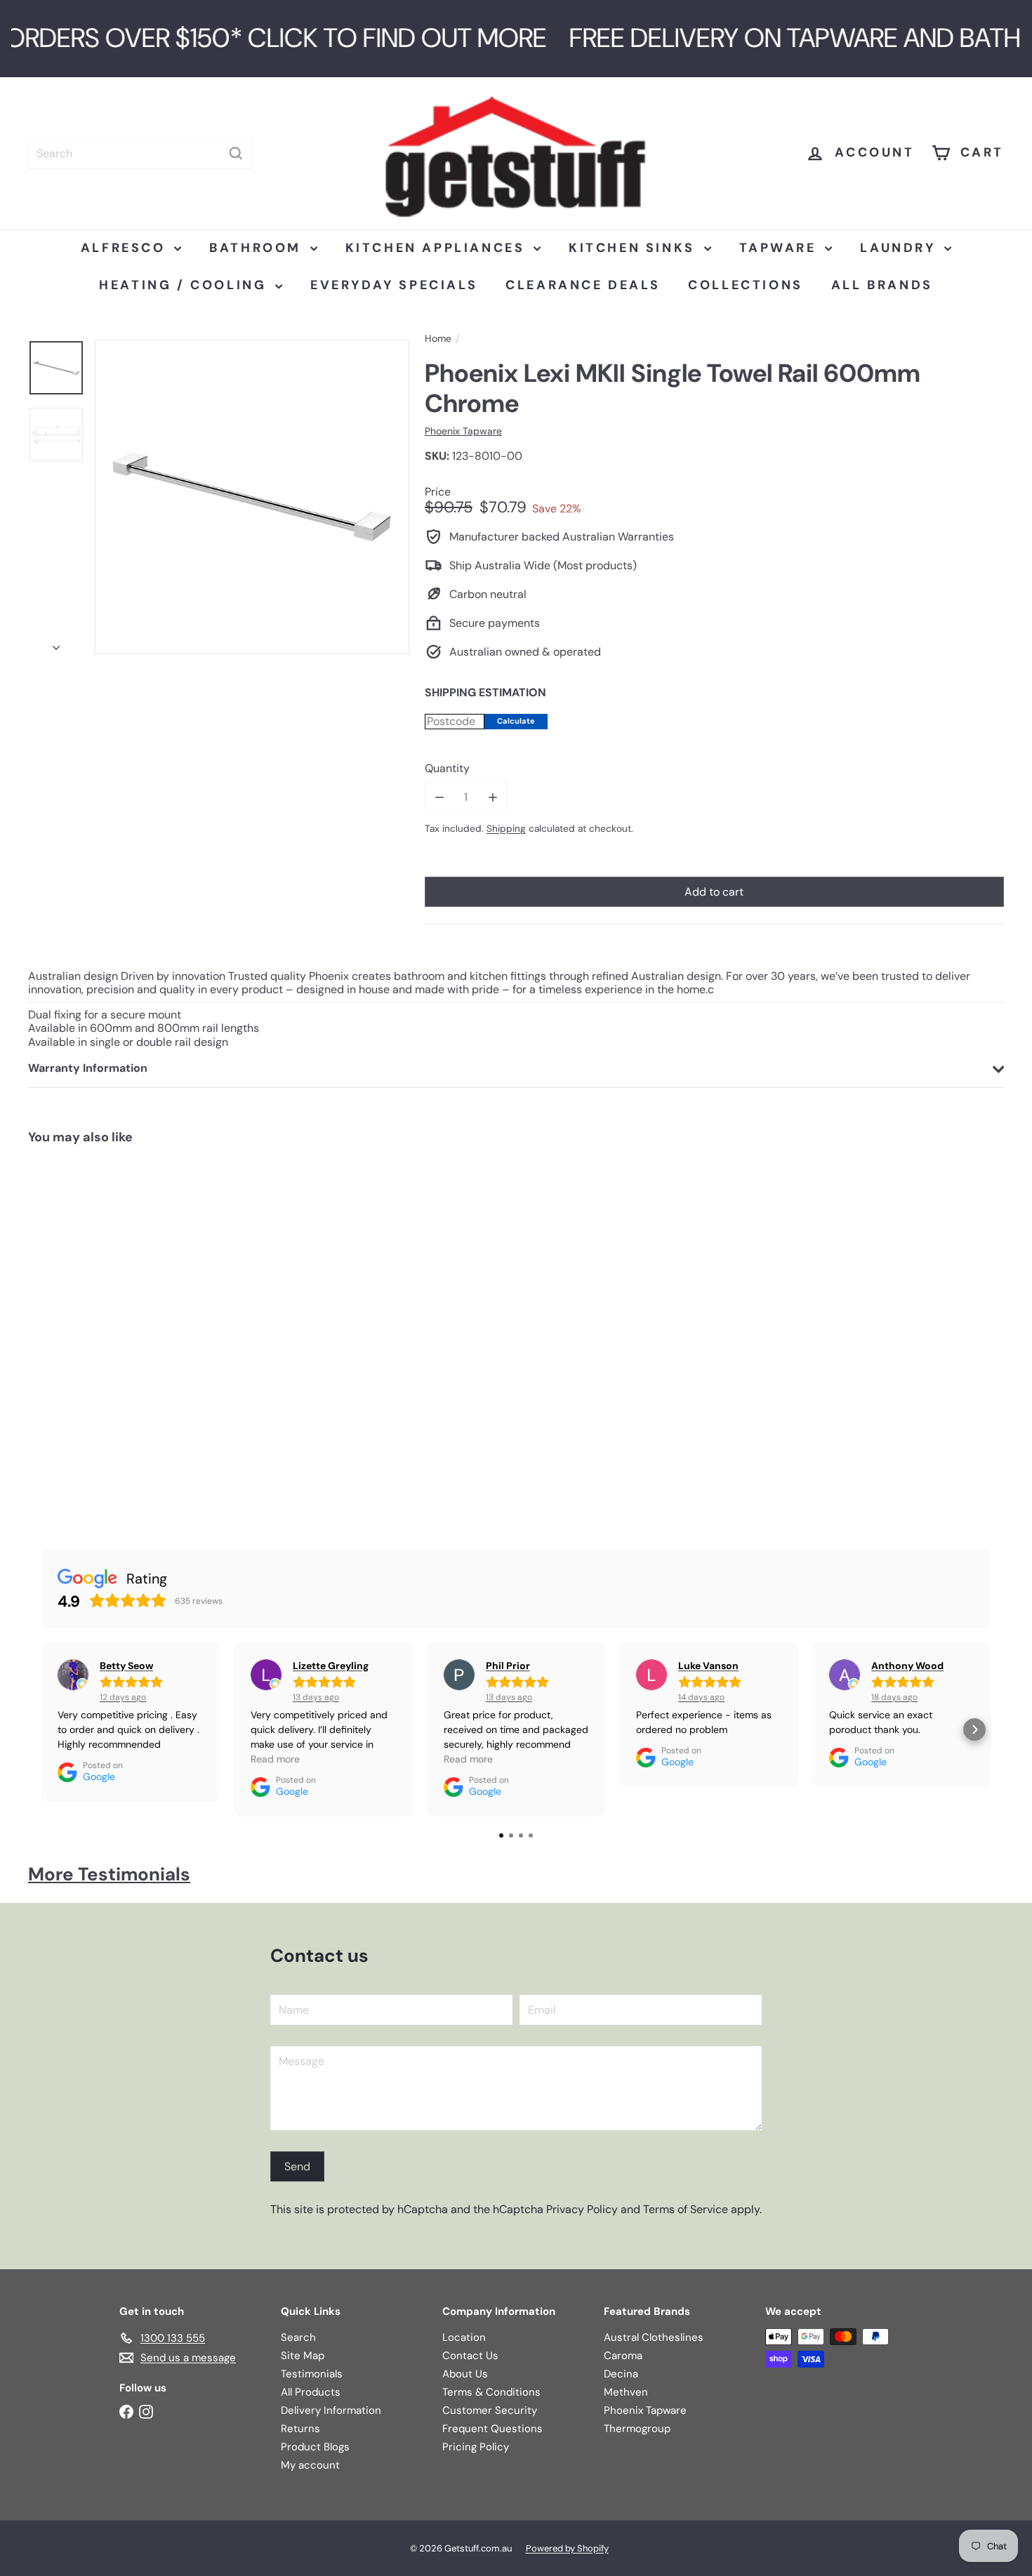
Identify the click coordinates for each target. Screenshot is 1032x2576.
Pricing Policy (476, 2447)
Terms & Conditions (491, 2392)
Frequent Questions (492, 2429)
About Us (465, 2374)
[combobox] (140, 153)
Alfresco (126, 248)
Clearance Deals (583, 285)
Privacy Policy (582, 2209)
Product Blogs (315, 2447)
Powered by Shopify (567, 2548)
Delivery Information (331, 2410)
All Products (311, 2392)
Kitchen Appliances (438, 248)
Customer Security (490, 2410)
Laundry (900, 248)
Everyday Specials (394, 285)
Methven (626, 2392)
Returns (300, 2429)
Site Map (303, 2356)
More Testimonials (109, 1874)
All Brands (882, 285)
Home (438, 339)
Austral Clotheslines (654, 2337)
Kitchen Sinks (634, 248)
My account (310, 2465)
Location (464, 2337)
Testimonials (312, 2374)
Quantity (447, 768)
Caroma (623, 2356)
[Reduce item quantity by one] (440, 797)
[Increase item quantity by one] (492, 797)
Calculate (516, 721)
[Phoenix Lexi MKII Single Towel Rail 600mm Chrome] (110, 1334)
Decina (621, 2374)
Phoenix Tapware (645, 2410)
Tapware (781, 248)
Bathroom (258, 248)
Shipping (506, 829)
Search (298, 2337)
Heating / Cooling (185, 285)
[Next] (56, 644)
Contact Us (470, 2356)
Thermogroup (637, 2429)
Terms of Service (686, 2209)
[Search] (236, 153)
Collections (746, 285)
